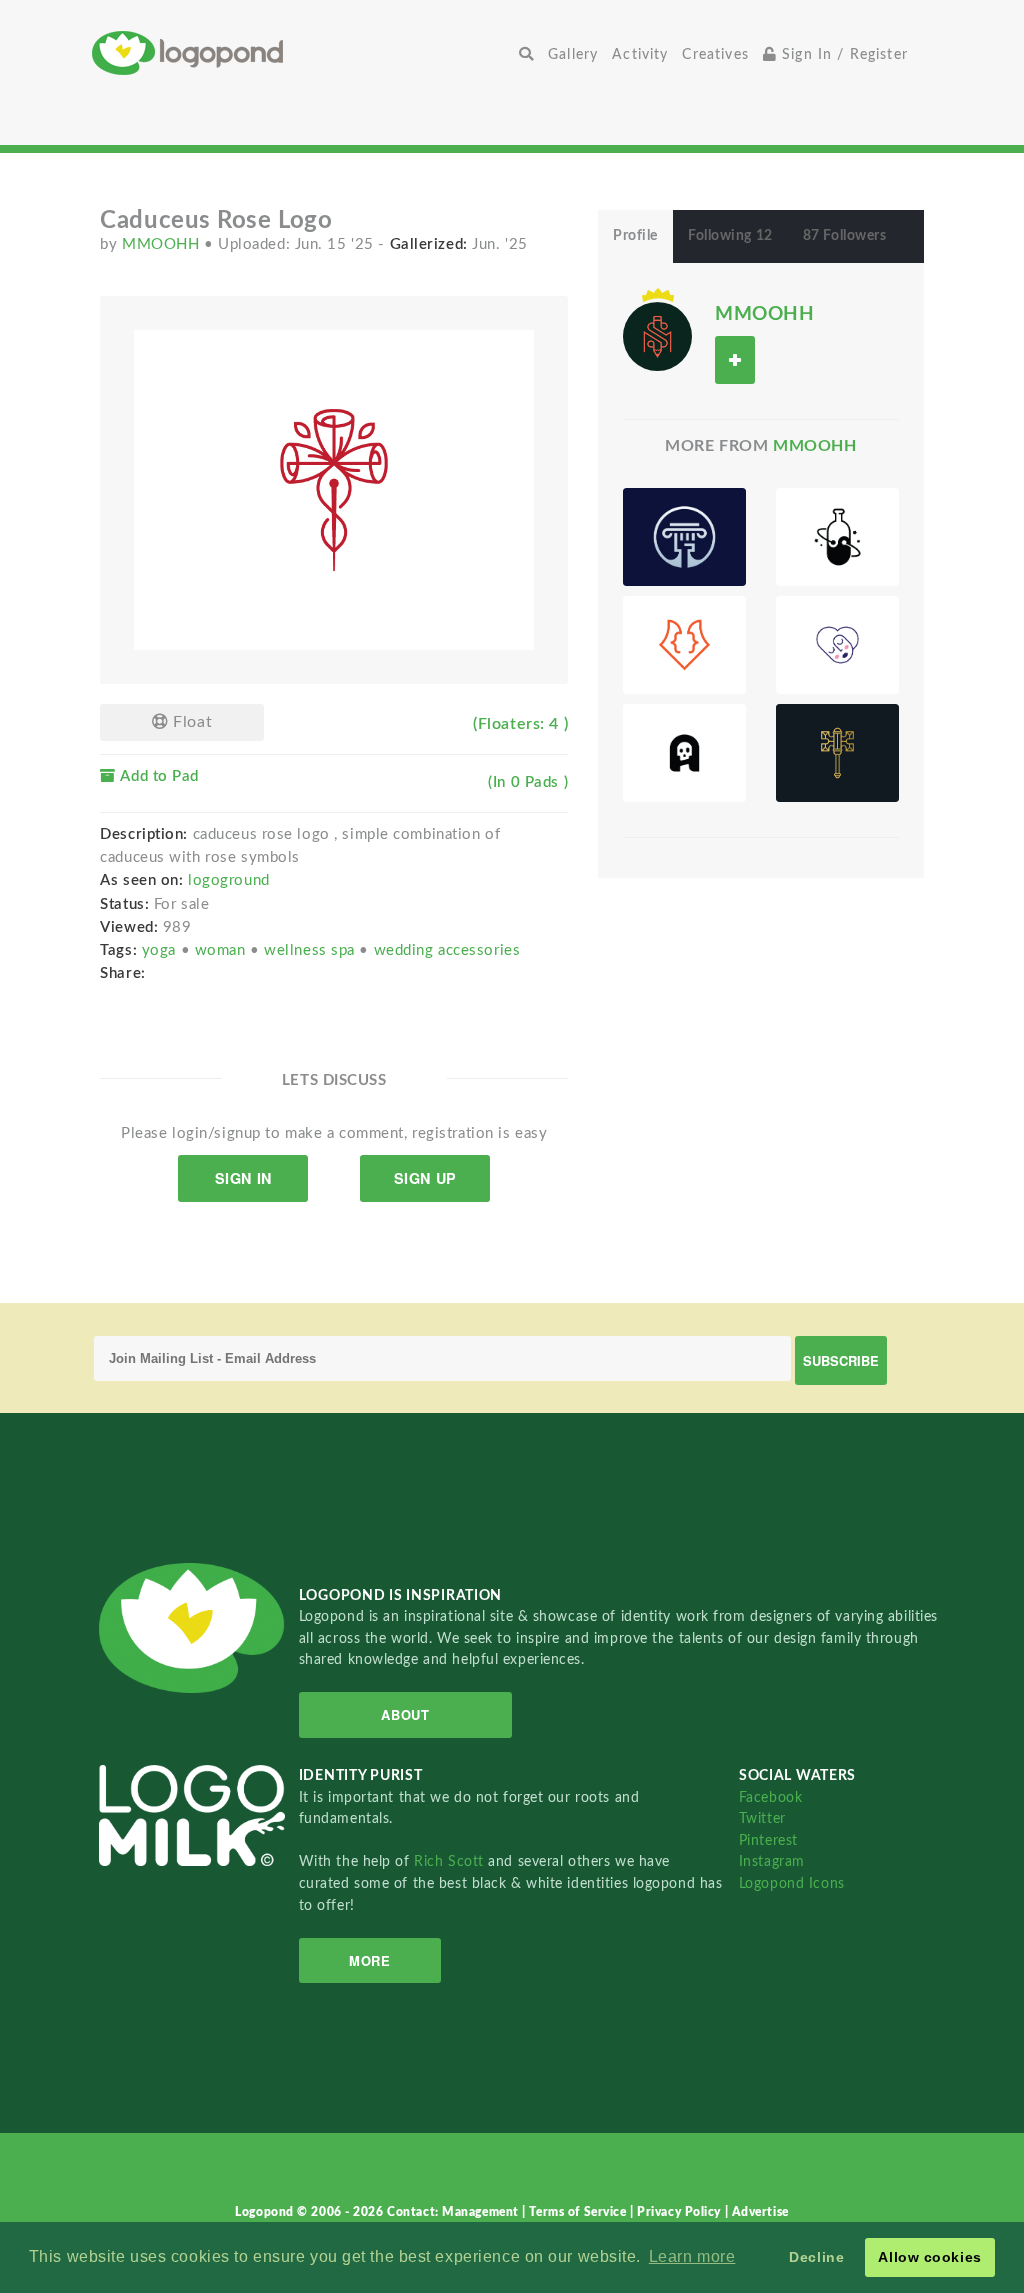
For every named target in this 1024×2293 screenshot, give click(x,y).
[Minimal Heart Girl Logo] (837, 645)
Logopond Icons (792, 1883)
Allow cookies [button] (929, 2257)
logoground (229, 880)
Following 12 (730, 236)
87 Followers (845, 236)
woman (222, 950)
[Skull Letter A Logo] (684, 753)
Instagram (772, 1861)
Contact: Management (454, 2212)
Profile (635, 236)
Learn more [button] (692, 2256)
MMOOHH (163, 244)
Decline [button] (816, 2257)
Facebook (770, 1797)
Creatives (715, 54)
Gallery (573, 54)
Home (302, 52)
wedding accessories (447, 950)
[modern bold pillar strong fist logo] (684, 537)
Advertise (760, 2212)
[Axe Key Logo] (837, 753)
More (369, 1960)
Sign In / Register (842, 54)
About (405, 1714)
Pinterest (768, 1840)
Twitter (762, 1818)
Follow (735, 359)
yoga (161, 950)
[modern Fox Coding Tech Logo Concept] (684, 645)
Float (190, 722)
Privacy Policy (680, 2212)
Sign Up (425, 1178)
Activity (640, 54)
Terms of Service (579, 2212)
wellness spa (311, 950)
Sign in (243, 1178)
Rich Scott (451, 1861)
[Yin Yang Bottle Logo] (837, 537)
